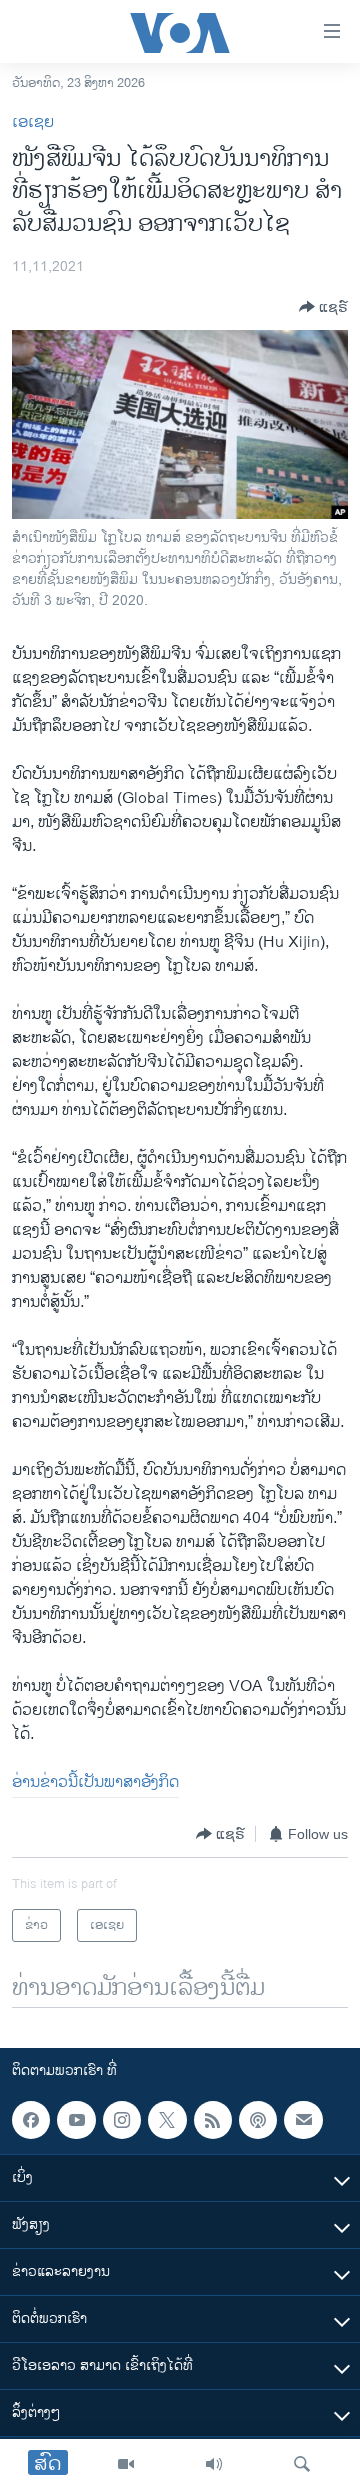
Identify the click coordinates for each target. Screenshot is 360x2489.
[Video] (126, 2464)
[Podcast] (258, 2120)
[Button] (323, 307)
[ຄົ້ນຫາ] (302, 2464)
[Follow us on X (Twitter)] (167, 2120)
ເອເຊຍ (33, 122)
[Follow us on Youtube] (76, 2120)
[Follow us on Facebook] (31, 2120)
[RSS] (213, 2120)
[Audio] (214, 2464)
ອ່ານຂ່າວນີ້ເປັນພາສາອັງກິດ (95, 1782)
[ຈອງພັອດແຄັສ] (303, 2120)
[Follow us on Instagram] (122, 2120)
